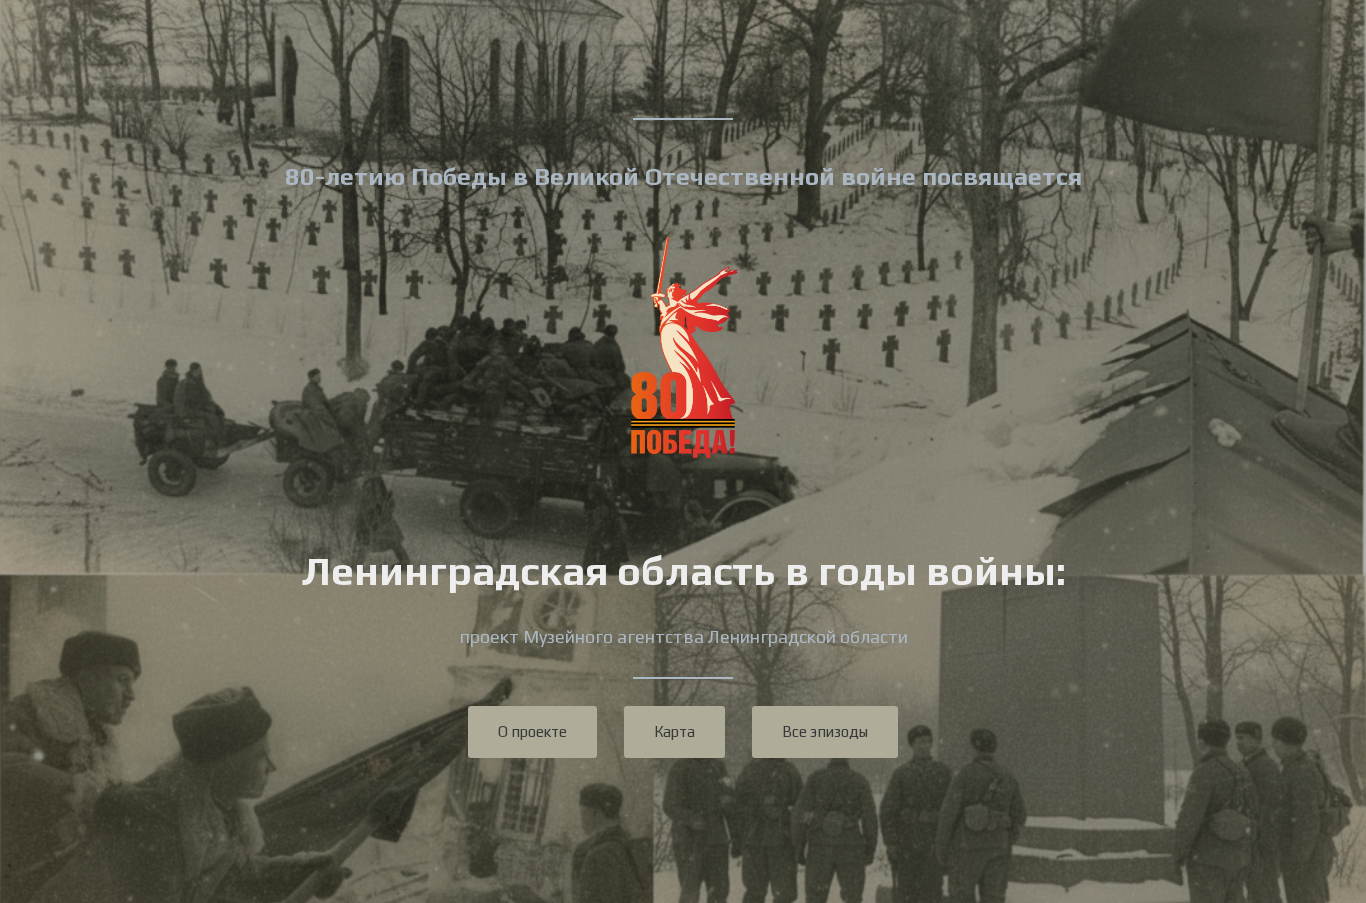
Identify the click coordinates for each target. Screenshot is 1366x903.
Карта (674, 731)
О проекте (532, 731)
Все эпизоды (825, 731)
